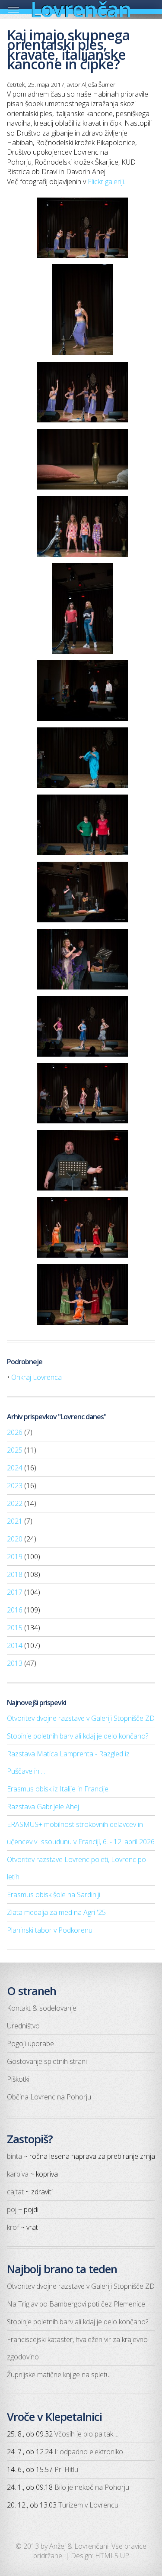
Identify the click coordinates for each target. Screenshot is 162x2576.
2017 (15, 1592)
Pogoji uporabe (30, 2044)
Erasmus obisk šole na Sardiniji (54, 1895)
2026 (15, 1432)
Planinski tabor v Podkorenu (50, 1930)
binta (14, 2156)
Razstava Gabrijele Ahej (43, 1807)
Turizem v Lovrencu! (89, 2505)
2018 (15, 1574)
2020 (15, 1539)
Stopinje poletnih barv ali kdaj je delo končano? (78, 1736)
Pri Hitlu (66, 2469)
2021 (15, 1521)
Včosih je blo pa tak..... (87, 2434)
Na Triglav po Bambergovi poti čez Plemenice (76, 2304)
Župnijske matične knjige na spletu (58, 2375)
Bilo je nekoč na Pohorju (92, 2487)
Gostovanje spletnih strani (47, 2061)
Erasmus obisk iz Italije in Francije (58, 1789)
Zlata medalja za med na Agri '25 (56, 1912)
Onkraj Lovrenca (37, 1377)
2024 (15, 1468)
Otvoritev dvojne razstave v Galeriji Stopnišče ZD (81, 1718)
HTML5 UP (112, 2556)
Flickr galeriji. (106, 182)
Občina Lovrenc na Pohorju (49, 2097)
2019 (15, 1557)
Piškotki (18, 2079)
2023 (15, 1486)
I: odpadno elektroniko (89, 2452)
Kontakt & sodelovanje (42, 2008)
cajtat (15, 2192)
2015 (15, 1628)
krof (13, 2227)
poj (12, 2209)
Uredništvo (23, 2026)
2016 (15, 1610)
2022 (15, 1503)
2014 (15, 1645)
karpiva (18, 2174)
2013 (15, 1663)
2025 (15, 1450)
